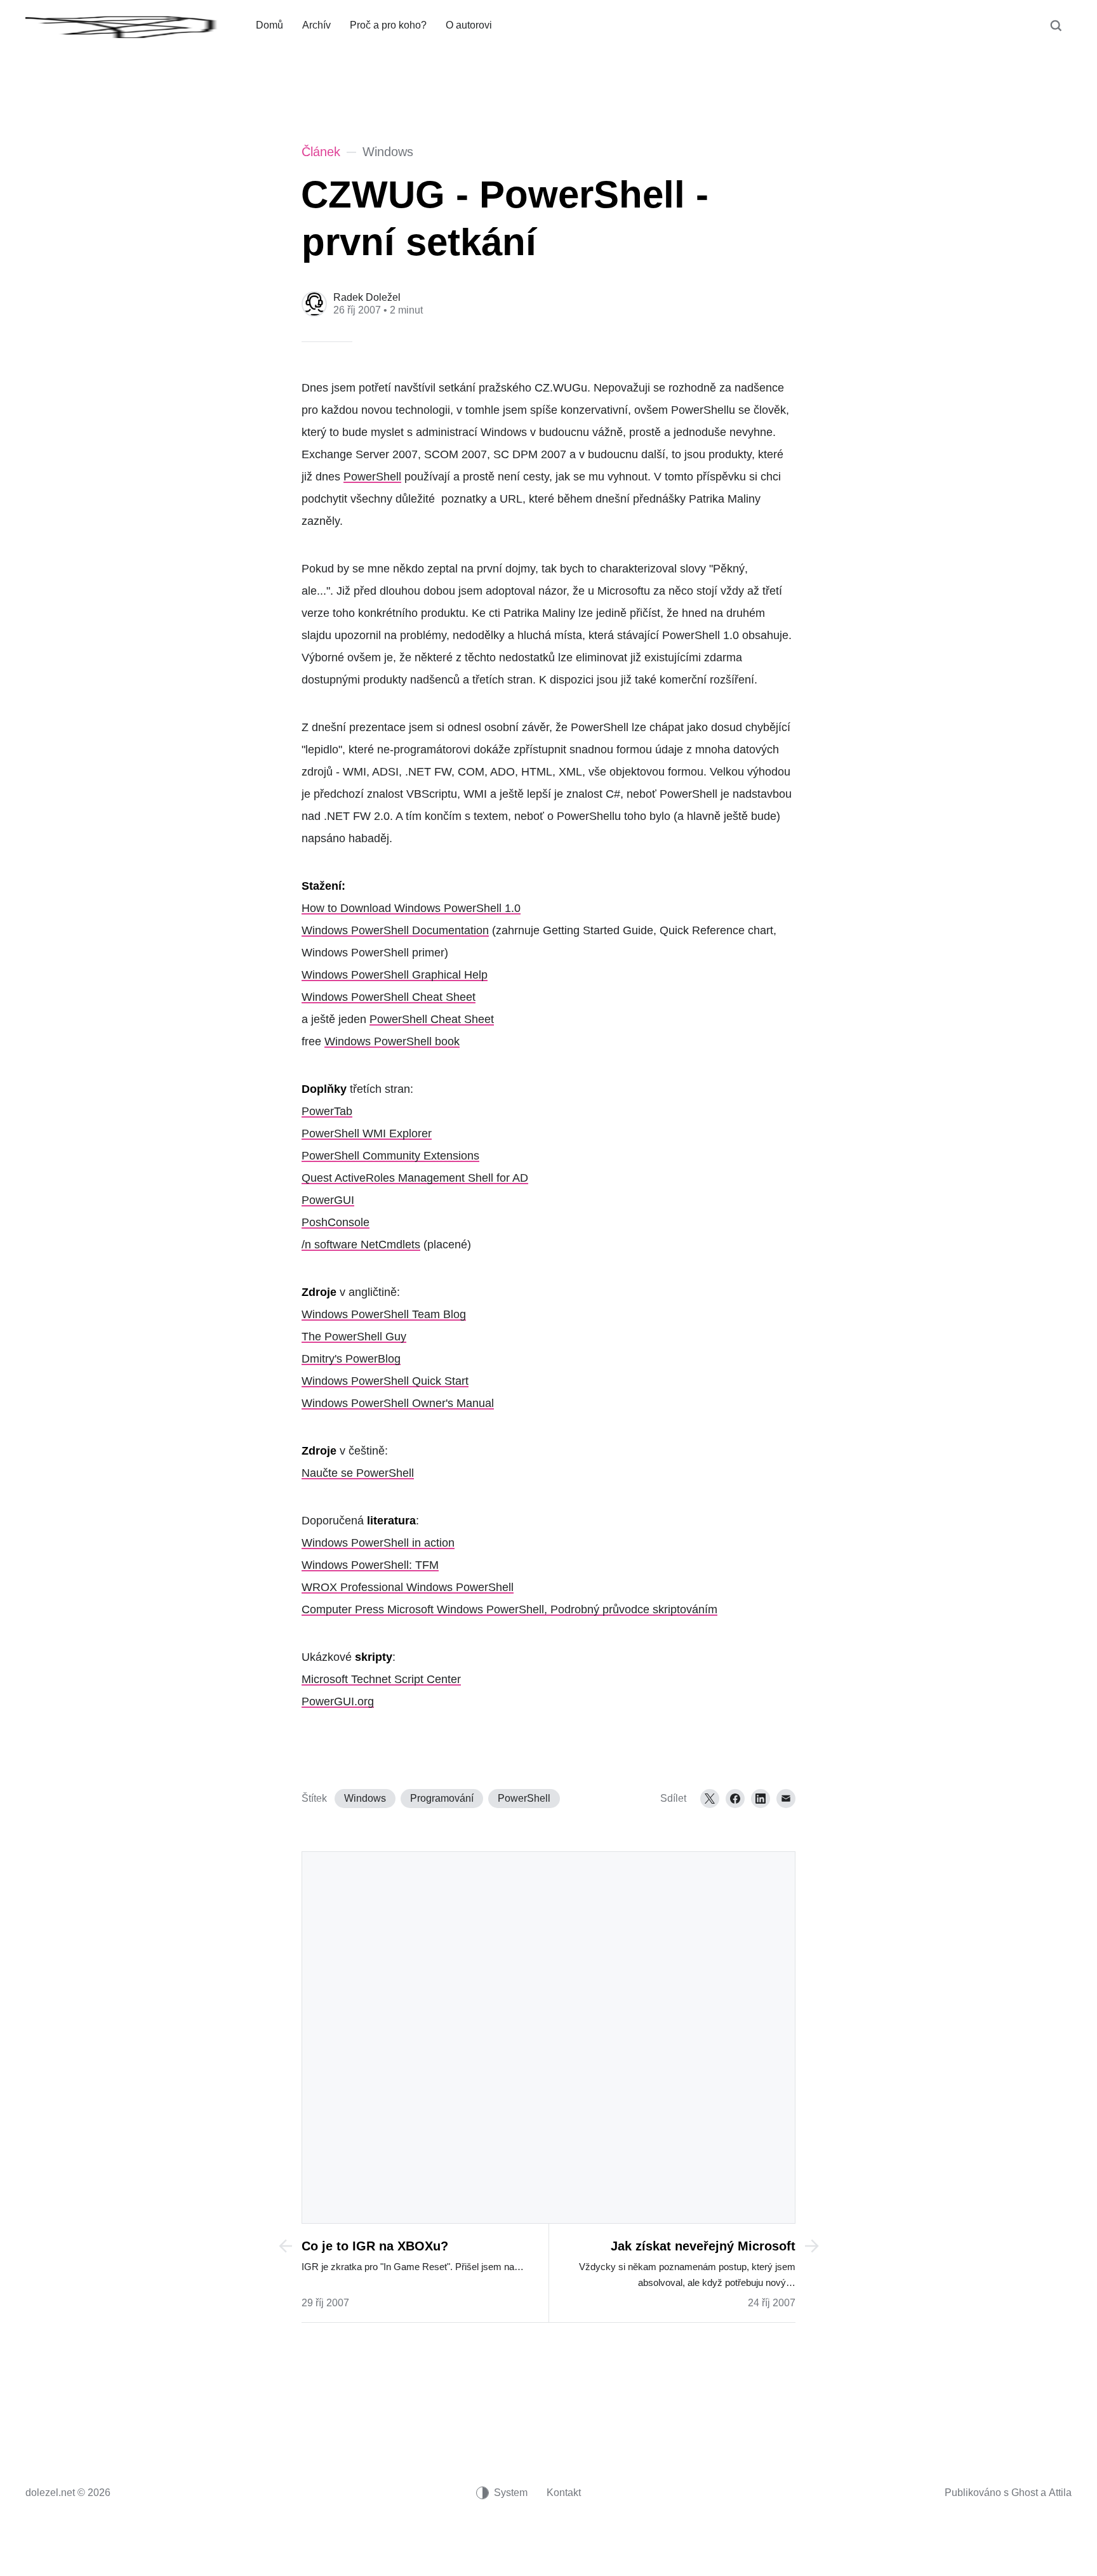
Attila (1060, 2493)
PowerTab (327, 1111)
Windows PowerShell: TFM (370, 1565)
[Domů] (131, 25)
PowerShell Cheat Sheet (432, 1019)
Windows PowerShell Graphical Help (395, 975)
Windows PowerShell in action (378, 1543)
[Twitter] (710, 1799)
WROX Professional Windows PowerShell (408, 1587)
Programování (442, 1798)
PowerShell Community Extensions (390, 1156)
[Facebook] (735, 1799)
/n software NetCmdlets (361, 1245)
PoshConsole (336, 1222)
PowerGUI (328, 1200)
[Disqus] (548, 2036)
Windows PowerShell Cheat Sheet (389, 997)
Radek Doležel (367, 297)
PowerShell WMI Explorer (367, 1133)
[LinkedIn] (761, 1799)
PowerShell (372, 477)
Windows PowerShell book (392, 1041)
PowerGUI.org (338, 1701)
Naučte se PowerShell (358, 1473)
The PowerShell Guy (354, 1337)
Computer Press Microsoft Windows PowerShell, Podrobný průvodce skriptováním (509, 1609)
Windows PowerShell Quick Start (385, 1381)
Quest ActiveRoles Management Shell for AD (415, 1178)
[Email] (786, 1799)
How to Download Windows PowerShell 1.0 (411, 908)
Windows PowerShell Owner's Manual (398, 1403)
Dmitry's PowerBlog (351, 1359)
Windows (365, 1798)
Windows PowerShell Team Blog (384, 1314)
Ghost (1025, 2493)
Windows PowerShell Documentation (395, 930)
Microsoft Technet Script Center (381, 1679)
